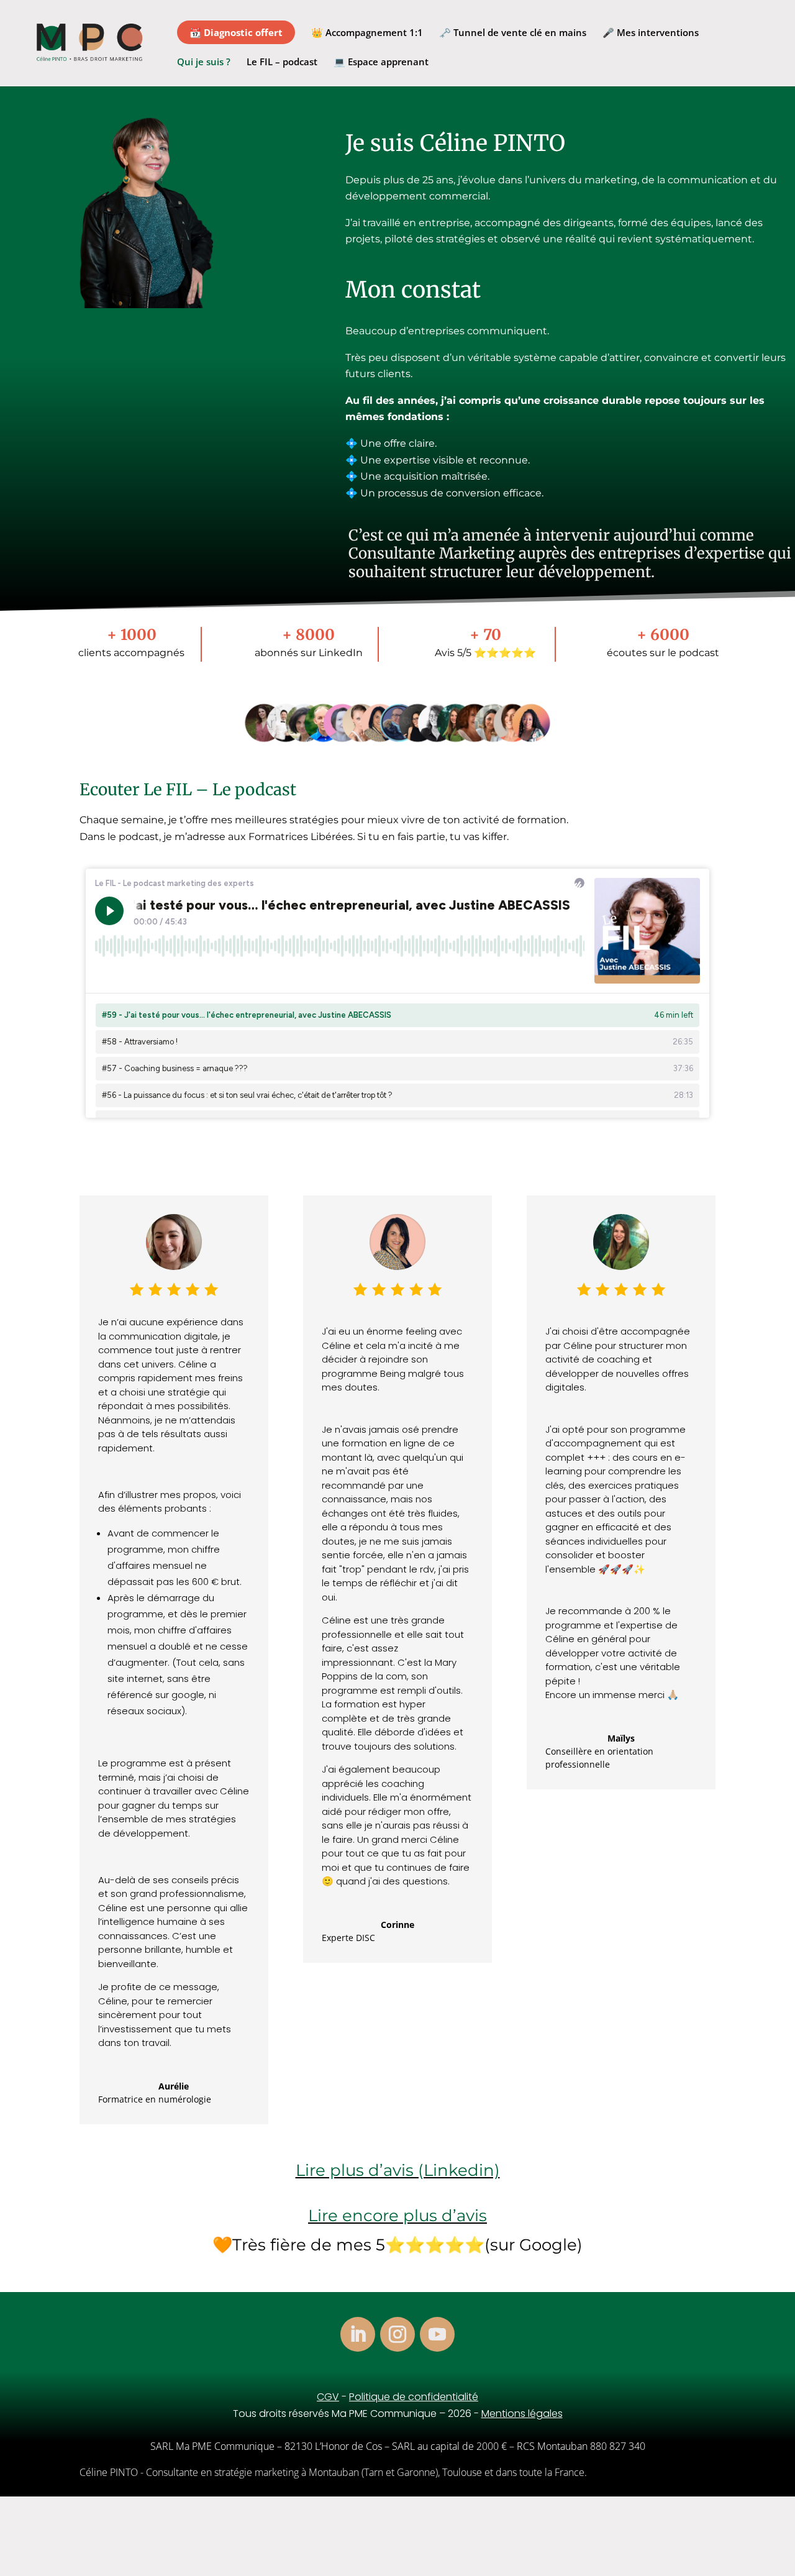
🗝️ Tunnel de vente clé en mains (513, 33)
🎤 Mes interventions (651, 33)
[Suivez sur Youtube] (437, 2334)
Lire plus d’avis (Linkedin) (398, 2170)
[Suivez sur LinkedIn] (358, 2334)
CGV (328, 2397)
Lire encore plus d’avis (397, 2216)
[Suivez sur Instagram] (397, 2334)
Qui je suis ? (204, 62)
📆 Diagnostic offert (236, 32)
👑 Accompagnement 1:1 (367, 33)
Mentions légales (522, 2414)
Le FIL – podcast (282, 62)
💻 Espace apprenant (381, 62)
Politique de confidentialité (414, 2397)
